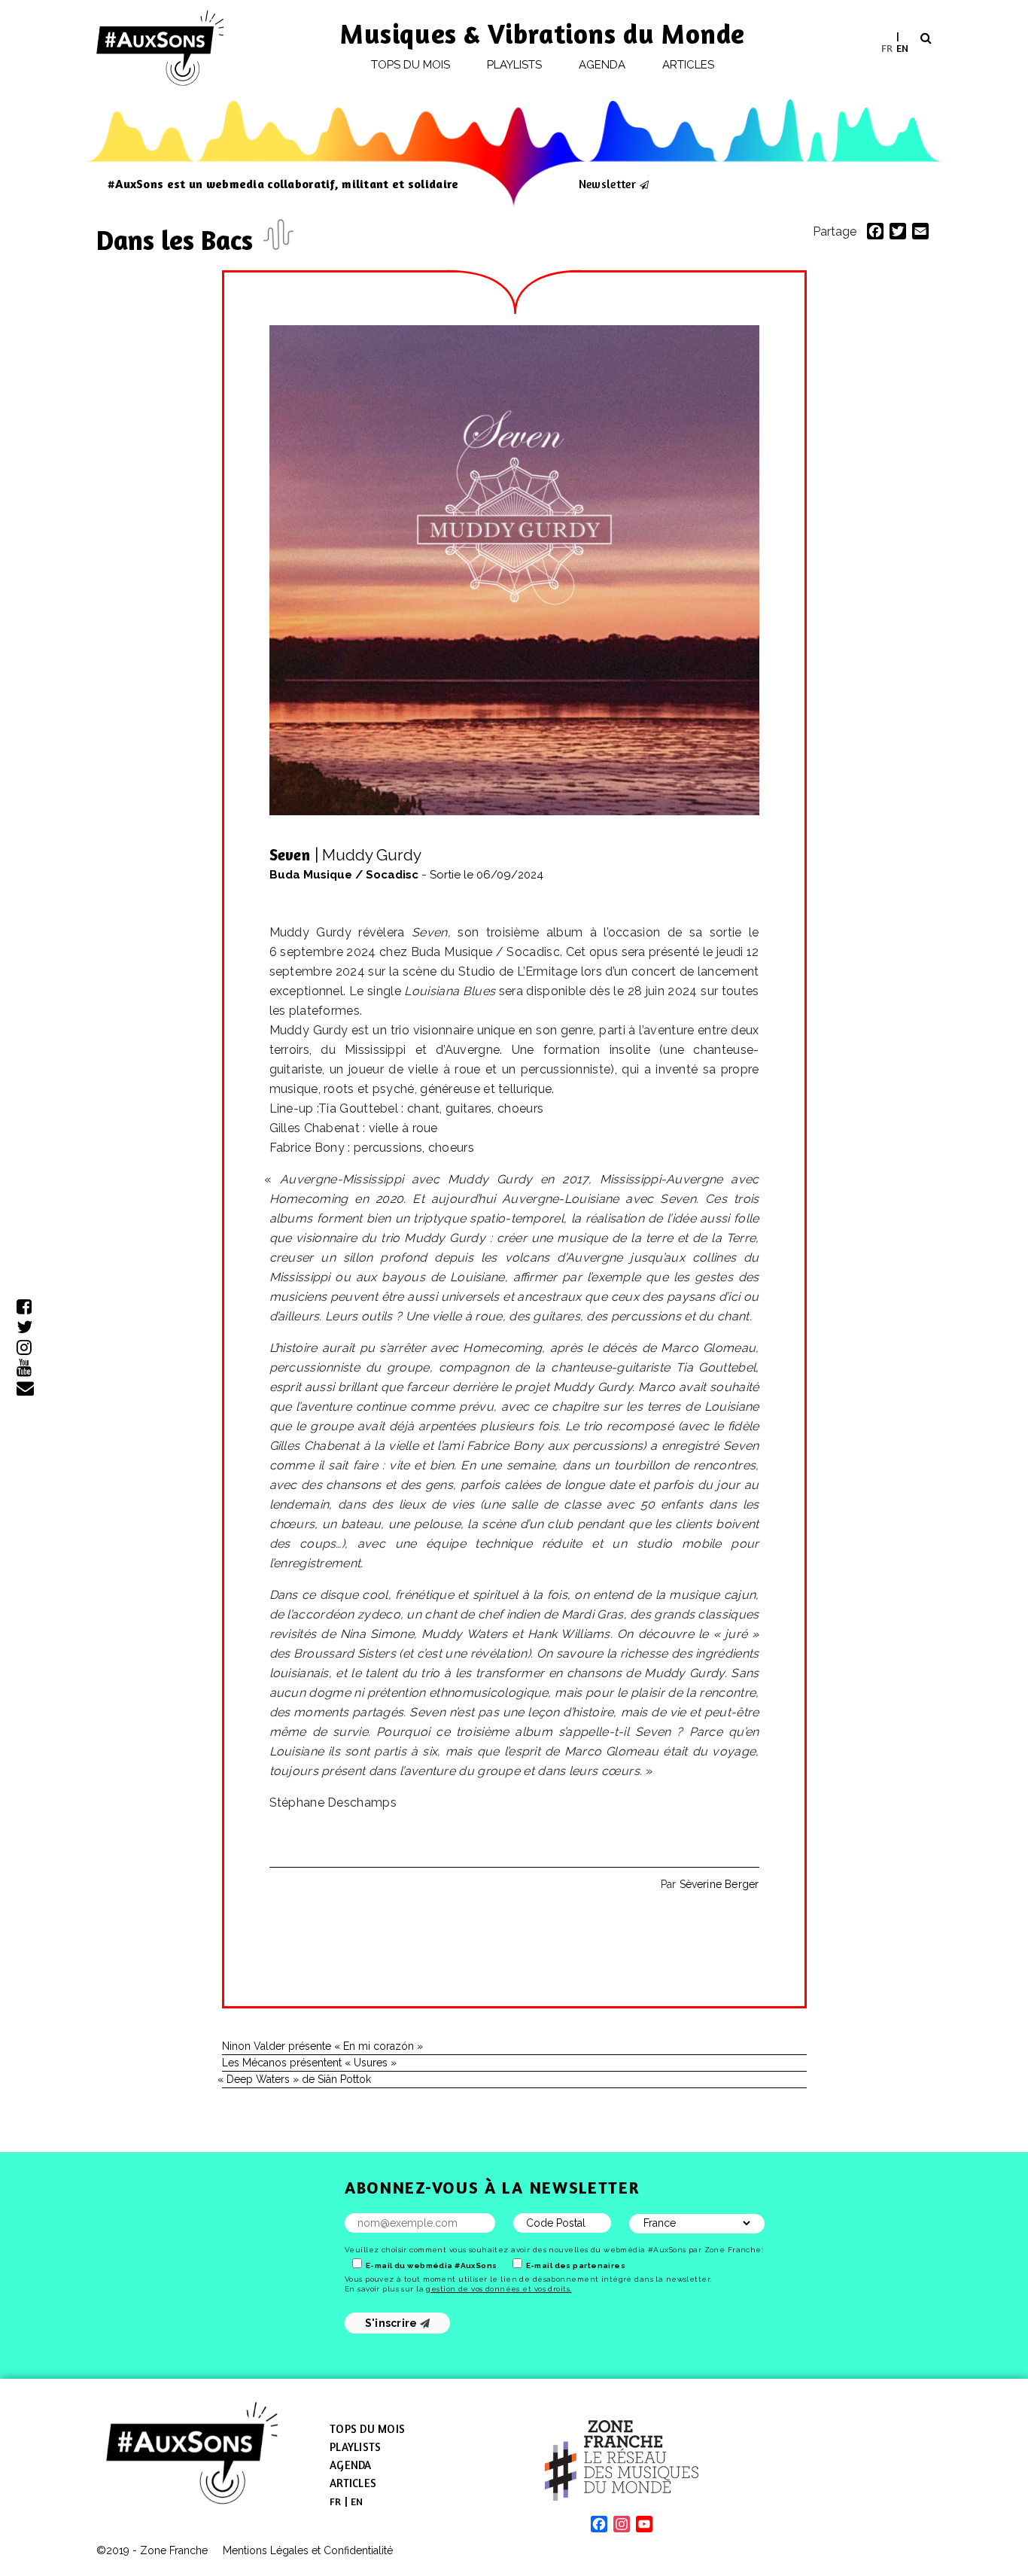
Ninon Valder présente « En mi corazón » (322, 2046)
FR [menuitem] (887, 47)
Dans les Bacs (178, 240)
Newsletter (607, 184)
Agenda (602, 65)
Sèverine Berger (719, 1884)
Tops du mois (411, 65)
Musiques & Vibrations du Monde (543, 33)
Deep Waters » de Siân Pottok (297, 2079)
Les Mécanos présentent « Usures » (309, 2063)
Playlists (515, 65)
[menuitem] (887, 48)
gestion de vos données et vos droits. (499, 2289)
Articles (689, 65)
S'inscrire (392, 2323)
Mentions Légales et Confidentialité (308, 2550)
